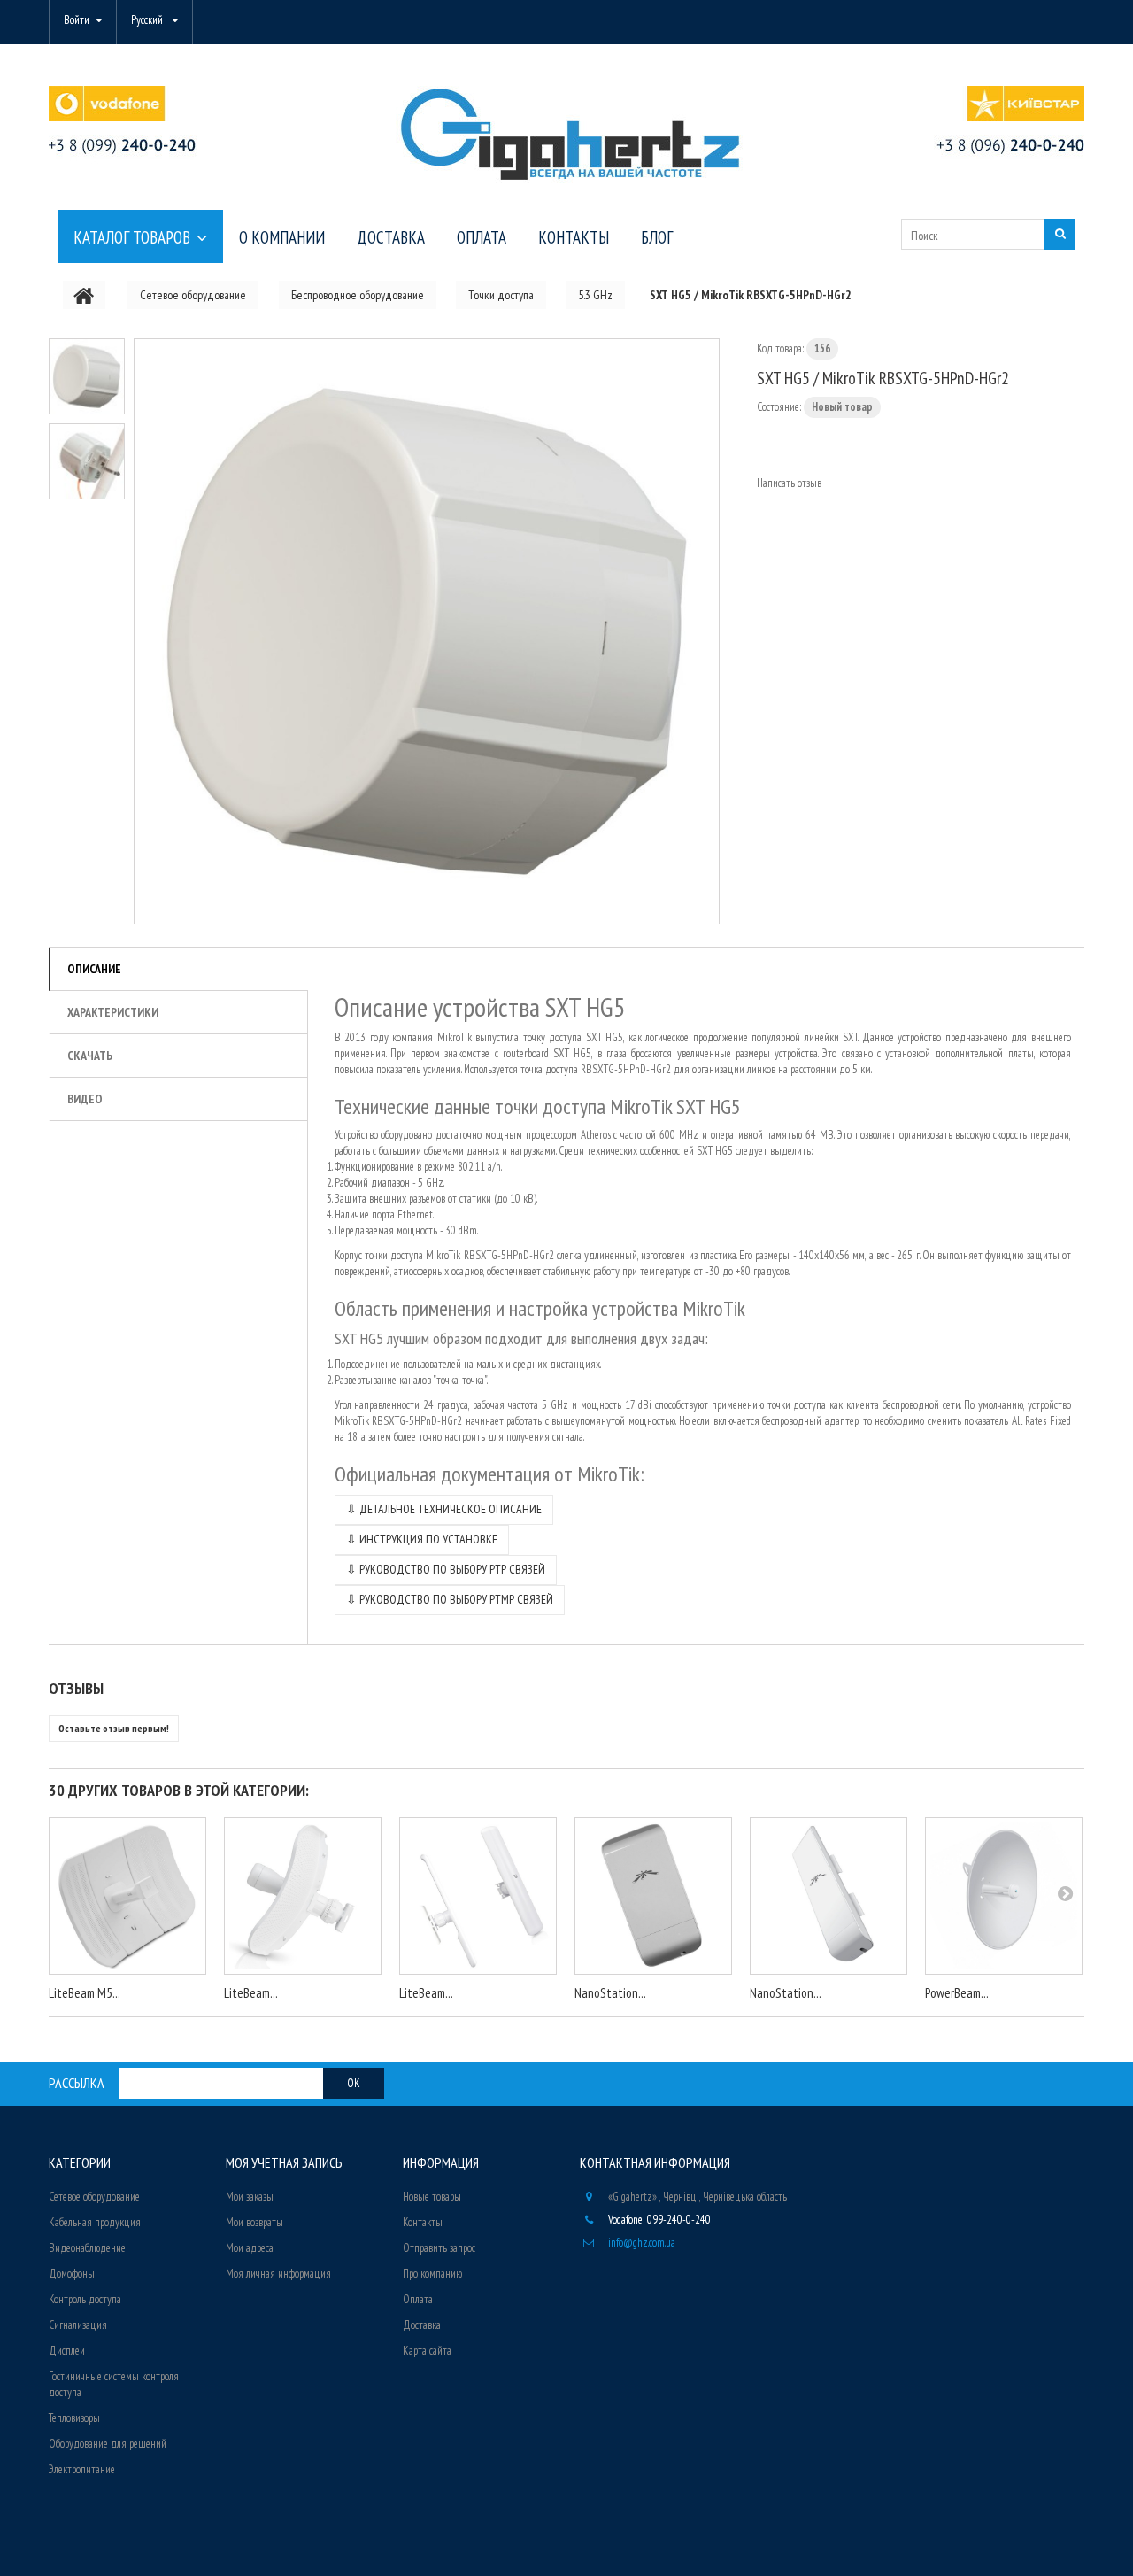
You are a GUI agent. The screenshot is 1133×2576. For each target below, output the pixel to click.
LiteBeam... (251, 1993)
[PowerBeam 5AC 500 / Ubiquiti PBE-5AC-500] (1004, 1896)
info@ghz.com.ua (642, 2243)
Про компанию (432, 2274)
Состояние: (779, 407)
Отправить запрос (439, 2248)
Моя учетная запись (284, 2162)
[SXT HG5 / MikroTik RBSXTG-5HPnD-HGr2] (427, 631)
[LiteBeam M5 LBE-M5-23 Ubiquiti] (127, 1896)
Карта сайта (427, 2351)
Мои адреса (250, 2248)
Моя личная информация (278, 2274)
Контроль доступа (85, 2299)
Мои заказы (250, 2197)
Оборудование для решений (108, 2444)
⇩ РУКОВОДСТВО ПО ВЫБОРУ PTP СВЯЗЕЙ (446, 1569)
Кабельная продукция (95, 2222)
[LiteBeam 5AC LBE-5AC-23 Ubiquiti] (303, 1896)
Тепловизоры (74, 2418)
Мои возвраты (254, 2222)
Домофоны (72, 2274)
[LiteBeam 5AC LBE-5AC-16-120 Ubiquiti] (478, 1896)
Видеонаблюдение (87, 2248)
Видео (85, 1099)
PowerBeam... (957, 1993)
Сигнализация (78, 2325)
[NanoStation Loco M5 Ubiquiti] (653, 1896)
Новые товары (432, 2197)
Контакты (423, 2222)
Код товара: (780, 348)
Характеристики (113, 1012)
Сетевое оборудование (94, 2197)
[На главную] (84, 295)
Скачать (90, 1056)
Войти (77, 20)
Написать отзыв (789, 483)
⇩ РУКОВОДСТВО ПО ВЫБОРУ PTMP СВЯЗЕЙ (450, 1599)
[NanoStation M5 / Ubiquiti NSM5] (829, 1896)
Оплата (418, 2299)
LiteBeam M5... (85, 1993)
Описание (94, 969)
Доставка (422, 2325)
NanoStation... (610, 1993)
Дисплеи (67, 2351)
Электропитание (82, 2469)
